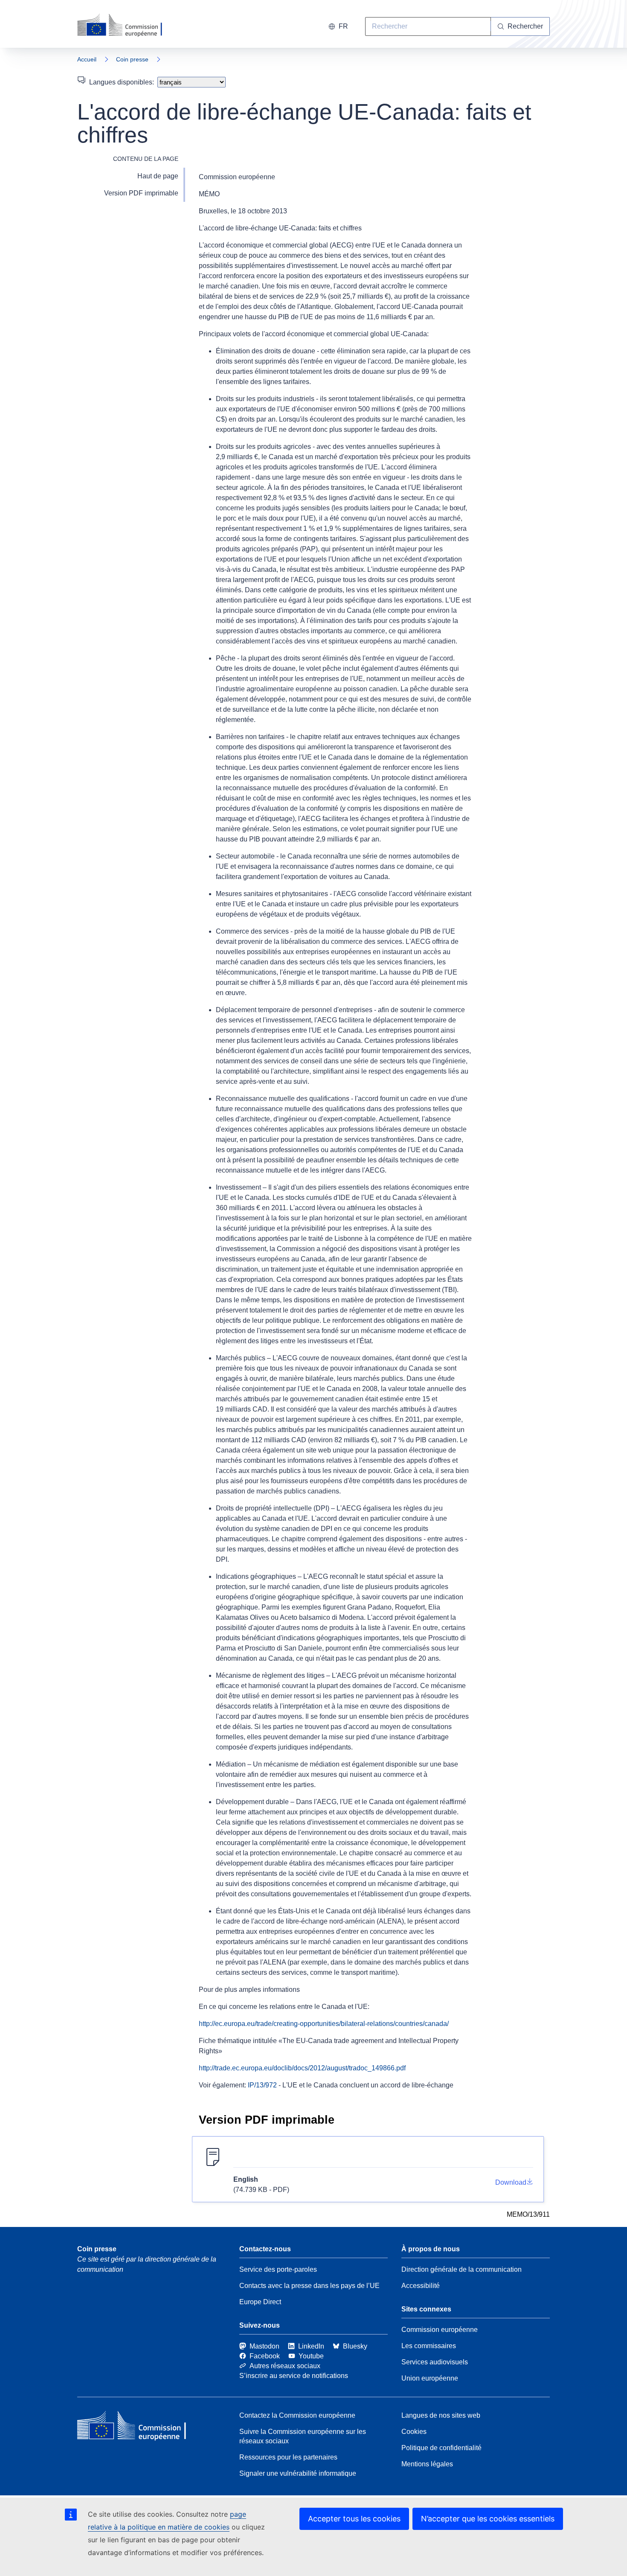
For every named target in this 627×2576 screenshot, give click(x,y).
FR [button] (343, 26)
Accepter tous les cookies (354, 2519)
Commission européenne (440, 2330)
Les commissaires (429, 2346)
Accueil (87, 59)
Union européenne (430, 2378)
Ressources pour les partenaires (288, 2457)
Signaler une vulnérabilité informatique (298, 2473)
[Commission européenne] (125, 26)
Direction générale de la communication (462, 2269)
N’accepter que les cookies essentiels (488, 2519)
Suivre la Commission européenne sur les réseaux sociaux (303, 2436)
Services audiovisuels (435, 2362)
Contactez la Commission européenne (297, 2415)
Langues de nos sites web (441, 2415)
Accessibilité (421, 2286)
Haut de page (158, 176)
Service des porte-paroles (278, 2269)
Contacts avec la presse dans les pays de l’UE (309, 2286)
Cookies (414, 2432)
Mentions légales (427, 2464)
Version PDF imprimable (141, 193)
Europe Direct (260, 2302)
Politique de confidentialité (441, 2448)
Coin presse (132, 59)
